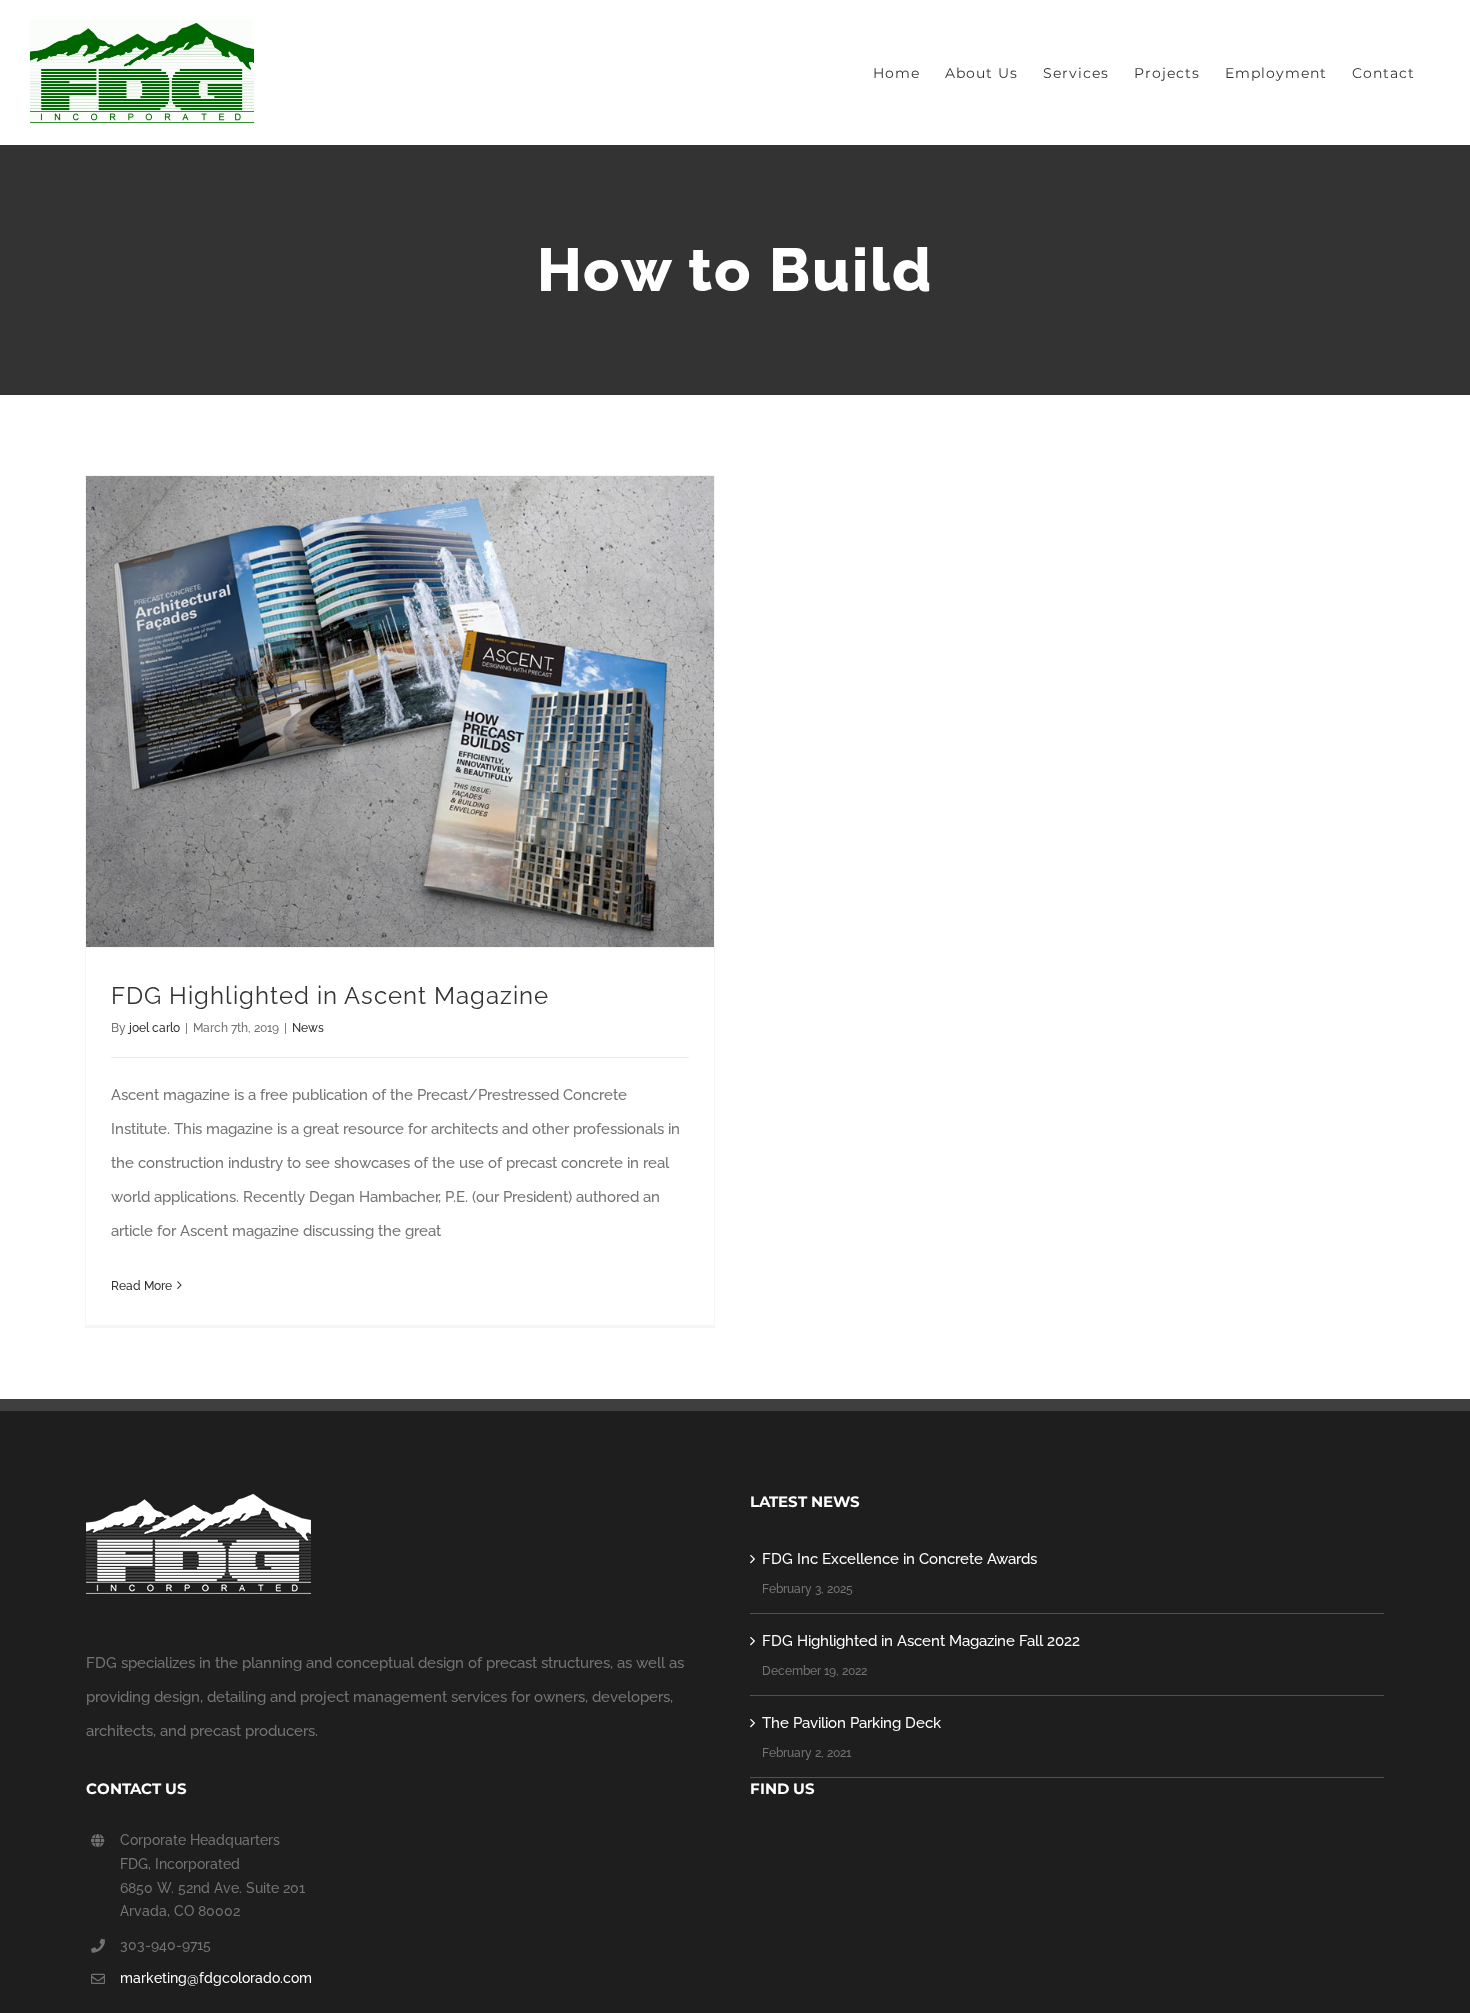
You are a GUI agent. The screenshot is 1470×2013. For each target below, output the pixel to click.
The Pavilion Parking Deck (851, 1723)
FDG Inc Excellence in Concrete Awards (899, 1559)
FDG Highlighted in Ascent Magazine (330, 995)
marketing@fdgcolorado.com (216, 1978)
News (308, 1028)
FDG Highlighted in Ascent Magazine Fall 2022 (921, 1641)
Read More (141, 1286)
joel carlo (154, 1028)
